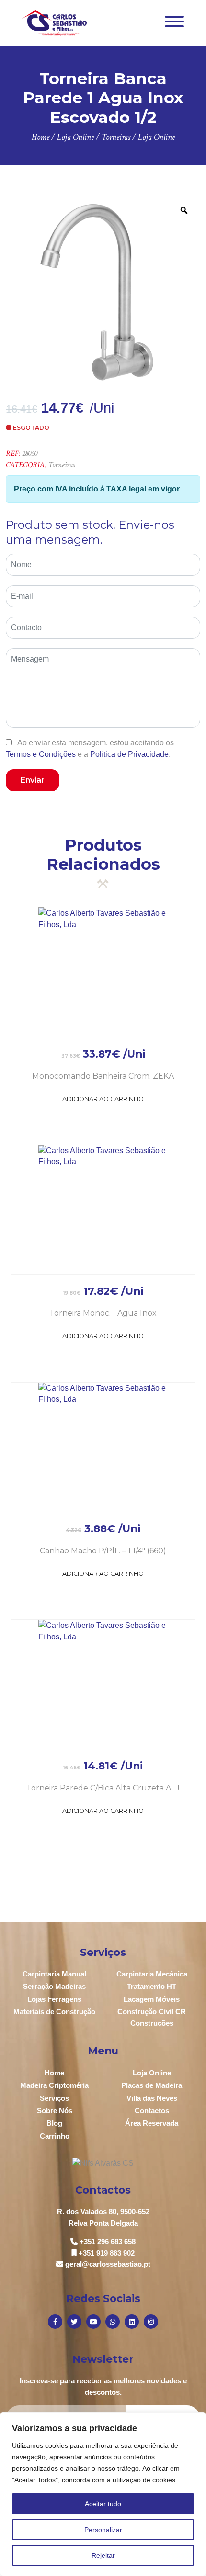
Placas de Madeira (152, 2085)
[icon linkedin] (132, 2322)
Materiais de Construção (54, 2012)
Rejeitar (103, 2555)
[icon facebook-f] (55, 2322)
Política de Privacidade (129, 754)
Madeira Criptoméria (54, 2085)
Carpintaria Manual (54, 1974)
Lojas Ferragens (54, 1999)
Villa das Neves (152, 2098)
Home (54, 2073)
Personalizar (103, 2530)
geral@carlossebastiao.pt (108, 2264)
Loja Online (152, 2073)
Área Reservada (152, 2123)
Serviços (54, 2098)
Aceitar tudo (103, 2504)
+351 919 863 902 (107, 2253)
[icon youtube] (93, 2322)
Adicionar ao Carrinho (103, 1099)
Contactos (152, 2111)
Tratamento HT (152, 1986)
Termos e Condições (41, 754)
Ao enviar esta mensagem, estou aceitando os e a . (90, 748)
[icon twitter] (74, 2322)
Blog (54, 2123)
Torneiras (62, 465)
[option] (103, 291)
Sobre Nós (55, 2111)
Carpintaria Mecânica (152, 1974)
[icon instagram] (151, 2322)
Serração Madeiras (54, 1986)
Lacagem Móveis (152, 1999)
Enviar (33, 780)
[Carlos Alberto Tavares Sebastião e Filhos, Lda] (55, 22)
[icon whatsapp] (113, 2322)
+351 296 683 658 (108, 2242)
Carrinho (55, 2136)
